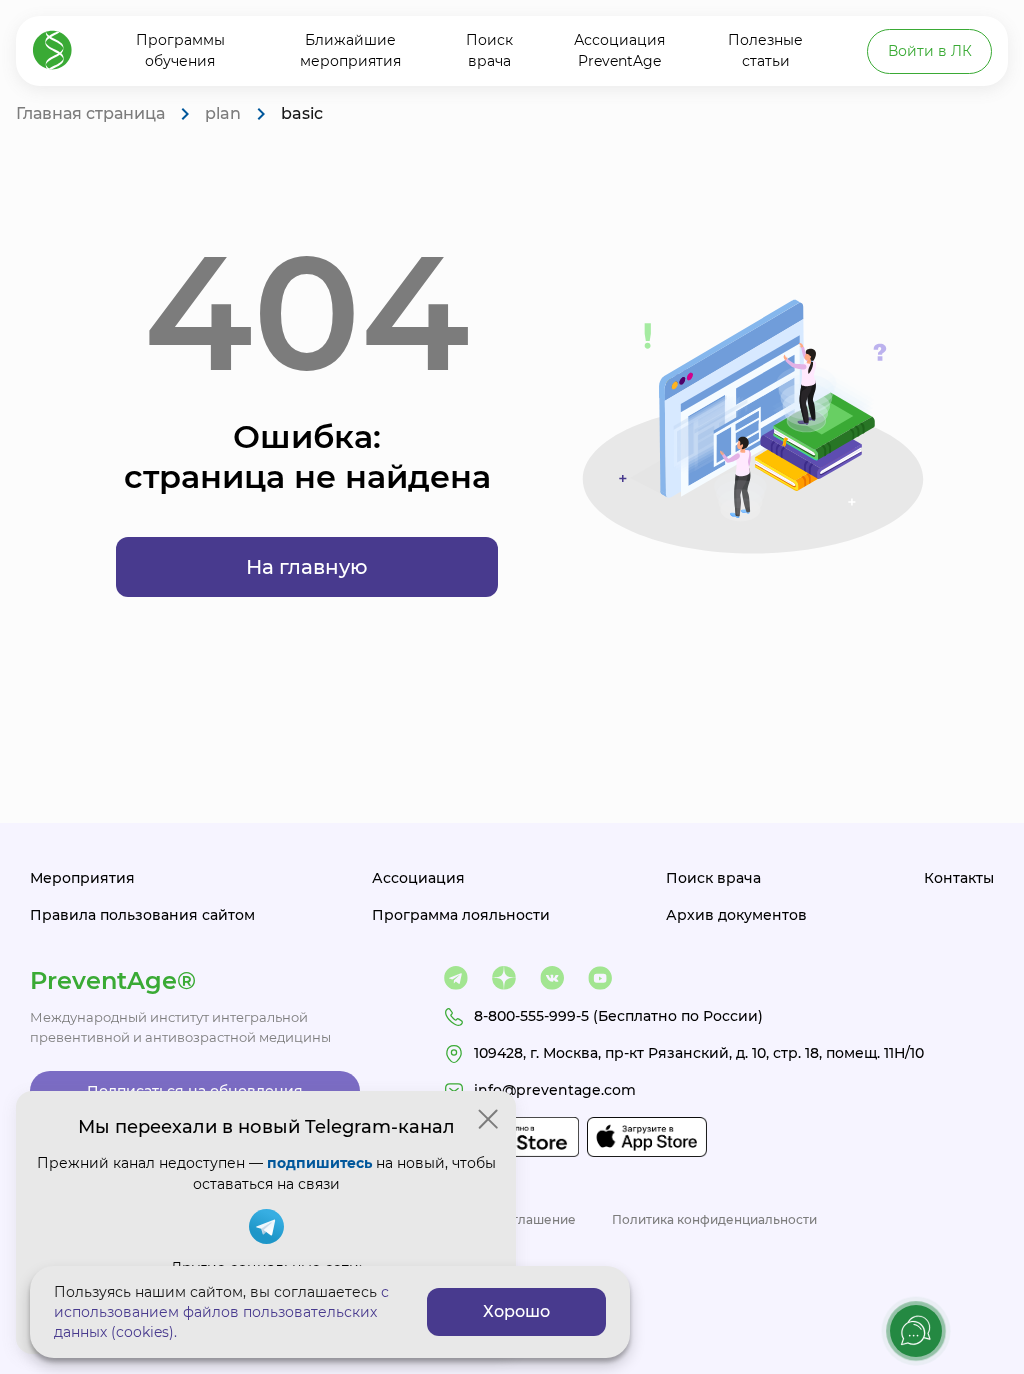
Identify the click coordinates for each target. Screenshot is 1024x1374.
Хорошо (516, 1311)
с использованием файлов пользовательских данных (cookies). (221, 1312)
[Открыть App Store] (647, 1137)
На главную (307, 567)
